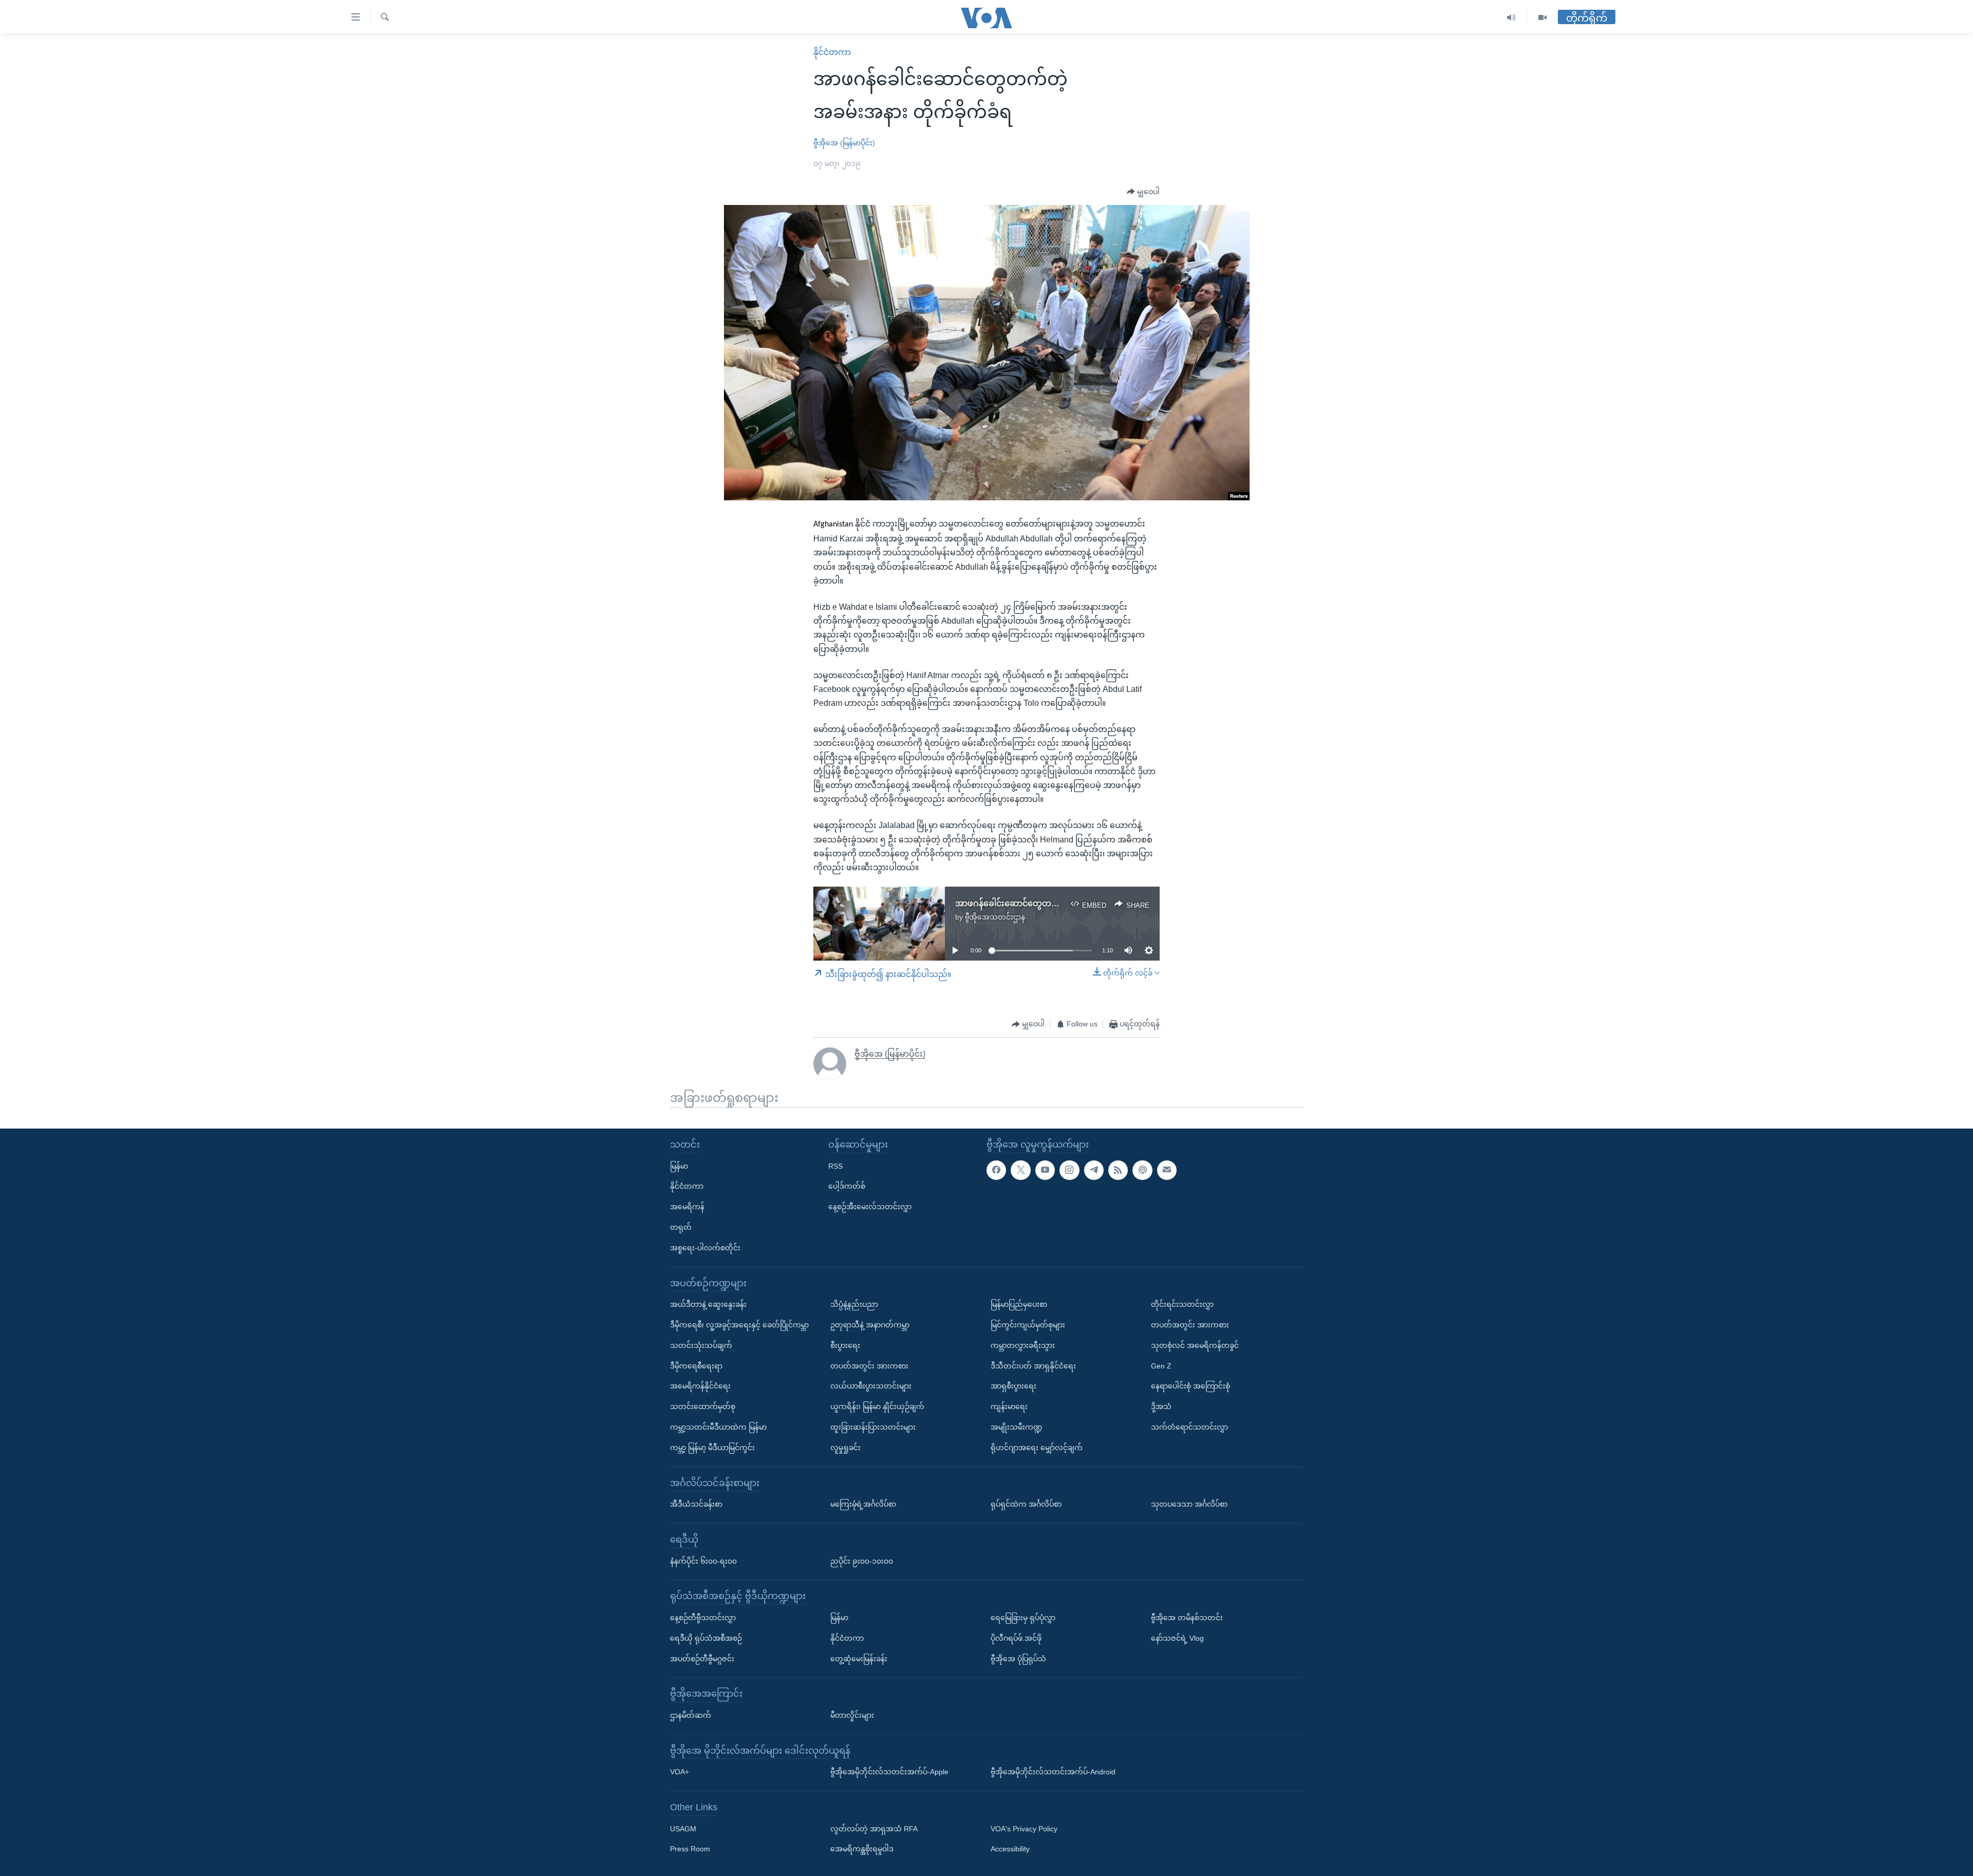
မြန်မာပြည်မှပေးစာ (1019, 1304)
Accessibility (1010, 1849)
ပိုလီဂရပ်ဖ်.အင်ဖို (1016, 1638)
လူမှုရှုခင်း (845, 1448)
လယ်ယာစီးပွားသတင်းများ (871, 1386)
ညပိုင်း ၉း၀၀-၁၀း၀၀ (862, 1561)
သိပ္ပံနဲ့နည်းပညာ (854, 1304)
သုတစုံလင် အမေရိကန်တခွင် (1195, 1345)
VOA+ (680, 1772)
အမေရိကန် (687, 1207)
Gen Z (1161, 1366)
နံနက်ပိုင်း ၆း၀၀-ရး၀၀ (703, 1561)
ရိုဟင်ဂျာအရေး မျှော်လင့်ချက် (1037, 1448)
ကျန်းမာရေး (1009, 1406)
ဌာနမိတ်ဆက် (691, 1715)
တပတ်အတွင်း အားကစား (869, 1366)
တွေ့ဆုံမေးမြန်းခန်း (859, 1659)
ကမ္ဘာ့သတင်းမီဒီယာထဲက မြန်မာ (718, 1427)
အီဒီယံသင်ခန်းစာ (696, 1504)
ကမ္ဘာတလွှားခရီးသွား (1023, 1345)
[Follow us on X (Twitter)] (1020, 1170)
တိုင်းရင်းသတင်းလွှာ (1182, 1304)
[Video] (1542, 18)
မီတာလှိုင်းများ (852, 1715)
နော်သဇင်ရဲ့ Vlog (1177, 1638)
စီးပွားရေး (845, 1345)
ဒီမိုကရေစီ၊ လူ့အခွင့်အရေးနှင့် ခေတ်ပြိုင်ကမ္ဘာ (739, 1325)
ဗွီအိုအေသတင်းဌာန (995, 917)
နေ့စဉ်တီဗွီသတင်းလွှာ (703, 1618)
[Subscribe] (1167, 1170)
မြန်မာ (679, 1166)
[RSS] (1118, 1170)
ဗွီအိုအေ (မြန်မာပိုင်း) (844, 143)
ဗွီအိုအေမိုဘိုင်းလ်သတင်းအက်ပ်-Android (1053, 1772)
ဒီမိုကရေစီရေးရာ (696, 1366)
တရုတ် (681, 1227)
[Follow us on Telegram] (1094, 1170)
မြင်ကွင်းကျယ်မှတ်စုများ (1028, 1325)
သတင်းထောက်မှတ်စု (703, 1406)
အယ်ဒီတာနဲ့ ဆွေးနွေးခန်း (708, 1304)
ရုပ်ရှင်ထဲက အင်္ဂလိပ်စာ (1026, 1504)
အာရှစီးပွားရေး (1013, 1386)
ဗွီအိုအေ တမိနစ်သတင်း (1187, 1618)
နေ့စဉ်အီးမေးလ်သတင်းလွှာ (870, 1207)
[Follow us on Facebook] (996, 1170)
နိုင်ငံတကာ (832, 52)
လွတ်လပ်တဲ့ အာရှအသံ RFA (874, 1829)
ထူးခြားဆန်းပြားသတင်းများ (873, 1427)
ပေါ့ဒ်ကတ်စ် (847, 1187)
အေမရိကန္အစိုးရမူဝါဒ (862, 1849)
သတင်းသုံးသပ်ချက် (701, 1345)
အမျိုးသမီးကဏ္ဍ (1017, 1427)
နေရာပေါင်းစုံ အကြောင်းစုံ (1190, 1386)
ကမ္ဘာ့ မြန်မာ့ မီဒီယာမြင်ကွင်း (712, 1448)
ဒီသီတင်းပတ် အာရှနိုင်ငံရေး (1033, 1366)
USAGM (683, 1829)
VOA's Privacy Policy (1024, 1829)
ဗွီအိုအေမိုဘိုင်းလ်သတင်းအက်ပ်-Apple (889, 1772)
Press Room (690, 1849)
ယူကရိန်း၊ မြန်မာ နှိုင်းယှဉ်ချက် (877, 1406)
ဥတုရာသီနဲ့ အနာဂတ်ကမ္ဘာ (870, 1325)
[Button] (1143, 192)
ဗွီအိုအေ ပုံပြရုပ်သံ (1018, 1659)
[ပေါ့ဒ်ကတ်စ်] (1142, 1170)
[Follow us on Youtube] (1045, 1170)
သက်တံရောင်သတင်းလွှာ (1189, 1427)
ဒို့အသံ (1161, 1406)
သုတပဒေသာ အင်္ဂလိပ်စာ (1189, 1504)
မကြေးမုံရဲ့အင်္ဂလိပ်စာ (863, 1504)
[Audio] (1511, 18)
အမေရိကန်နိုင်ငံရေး (700, 1386)
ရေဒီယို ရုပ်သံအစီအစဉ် (706, 1638)
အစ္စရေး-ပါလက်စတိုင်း (705, 1248)
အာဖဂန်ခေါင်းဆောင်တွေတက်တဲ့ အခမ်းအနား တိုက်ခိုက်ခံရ (1058, 903)
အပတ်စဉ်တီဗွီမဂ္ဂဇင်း (702, 1659)
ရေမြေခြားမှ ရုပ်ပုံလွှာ (1023, 1618)
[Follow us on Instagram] (1069, 1170)
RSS (835, 1166)
